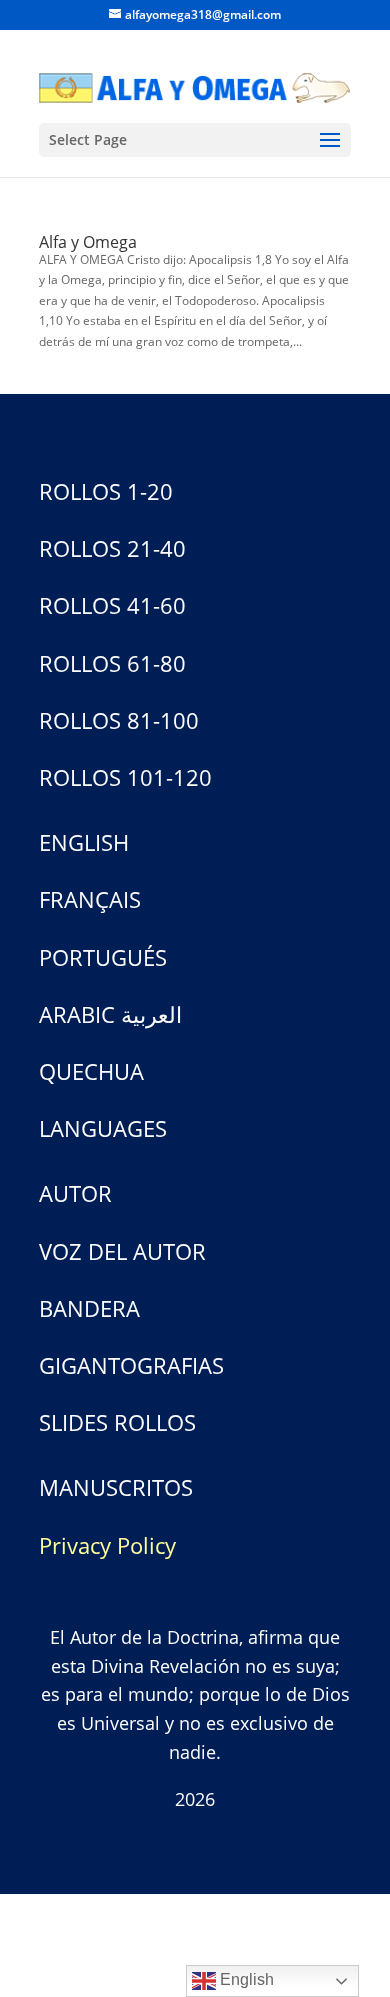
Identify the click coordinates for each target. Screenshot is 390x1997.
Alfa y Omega (88, 242)
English (245, 1979)
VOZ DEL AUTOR (122, 1251)
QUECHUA (91, 1071)
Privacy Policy (107, 1545)
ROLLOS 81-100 (119, 720)
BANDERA (89, 1308)
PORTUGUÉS (103, 957)
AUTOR (75, 1193)
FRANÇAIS (90, 899)
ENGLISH (84, 842)
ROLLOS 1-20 (106, 491)
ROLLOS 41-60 (112, 605)
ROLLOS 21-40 (112, 548)
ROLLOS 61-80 (112, 663)
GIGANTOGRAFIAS (131, 1365)
